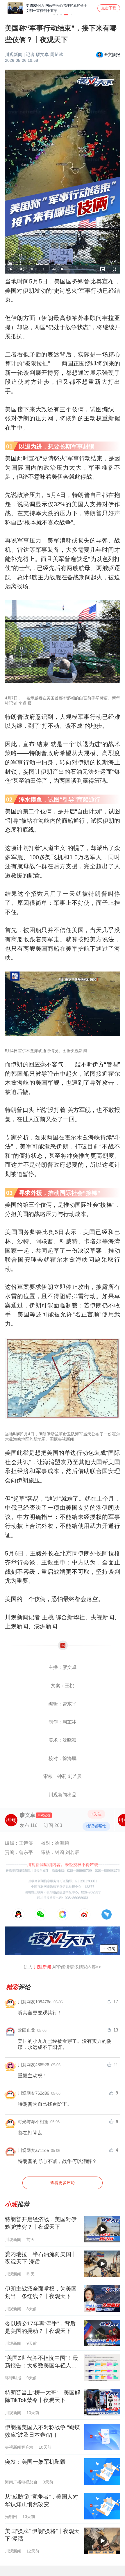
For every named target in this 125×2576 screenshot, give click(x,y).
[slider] (78, 269)
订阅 (109, 1949)
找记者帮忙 (96, 1826)
